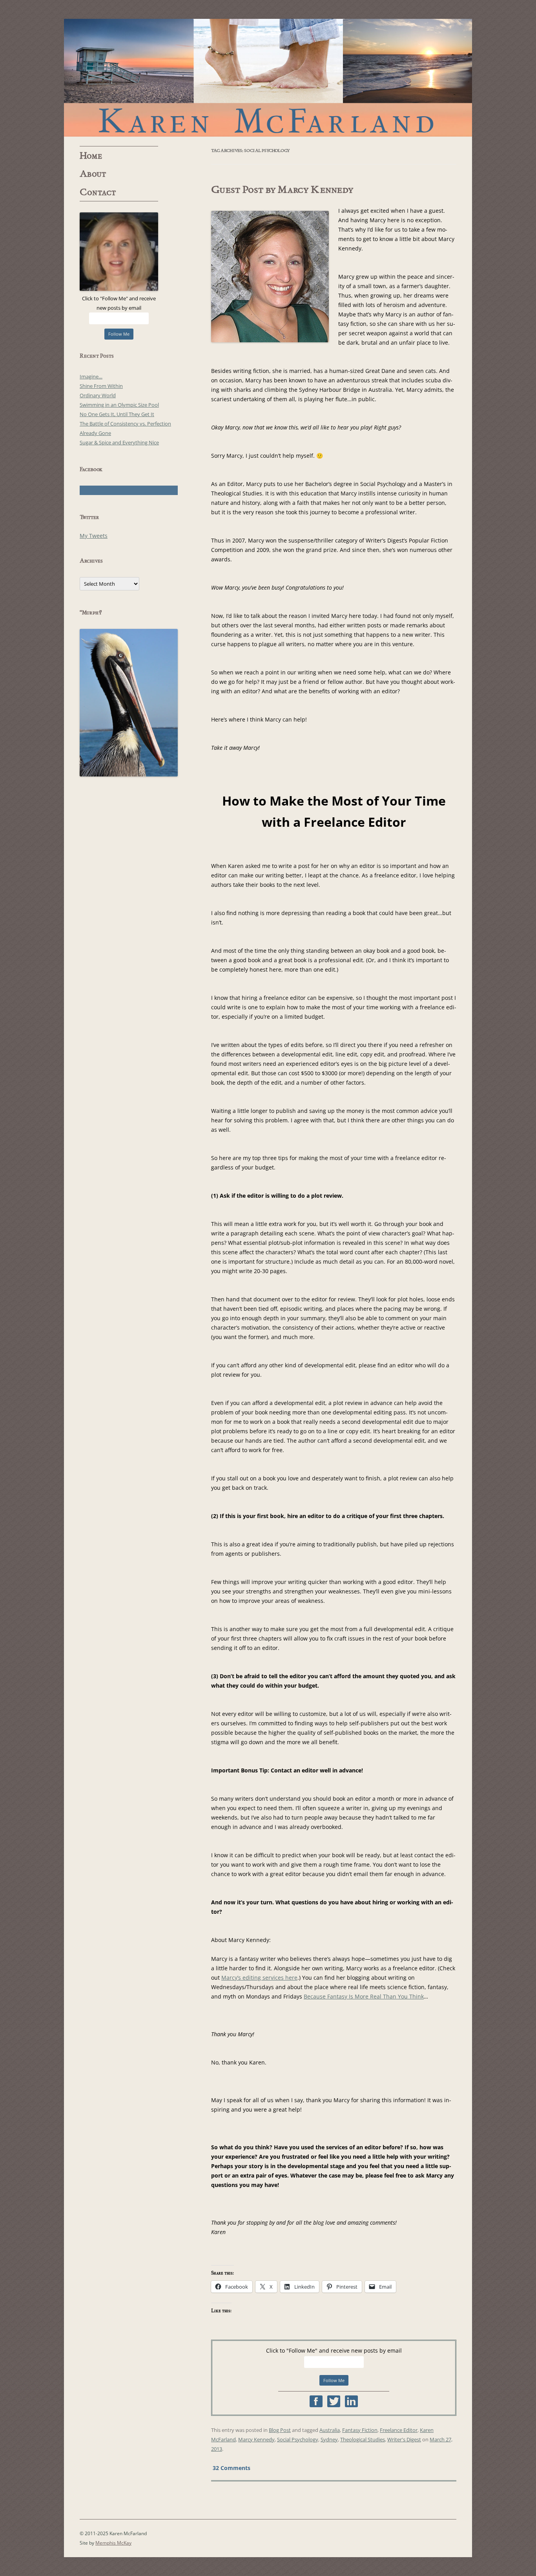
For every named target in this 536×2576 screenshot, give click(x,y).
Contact (98, 192)
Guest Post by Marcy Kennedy (282, 190)
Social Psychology (298, 2439)
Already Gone (95, 433)
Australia (330, 2430)
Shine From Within (101, 386)
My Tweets (94, 536)
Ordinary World (98, 395)
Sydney (329, 2439)
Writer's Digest (404, 2439)
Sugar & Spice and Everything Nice (119, 442)
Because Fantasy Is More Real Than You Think (364, 1996)
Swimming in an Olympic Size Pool (119, 405)
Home (91, 156)
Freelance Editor (399, 2430)
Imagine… (91, 376)
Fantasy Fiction (360, 2430)
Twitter (334, 2401)
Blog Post (280, 2430)
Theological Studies (363, 2439)
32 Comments (232, 2468)
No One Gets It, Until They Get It (117, 414)
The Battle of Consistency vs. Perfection (125, 424)
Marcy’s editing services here (259, 1978)
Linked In (351, 2401)
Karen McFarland (268, 78)
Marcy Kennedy (256, 2439)
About (93, 174)
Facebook (316, 2401)
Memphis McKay (113, 2543)
